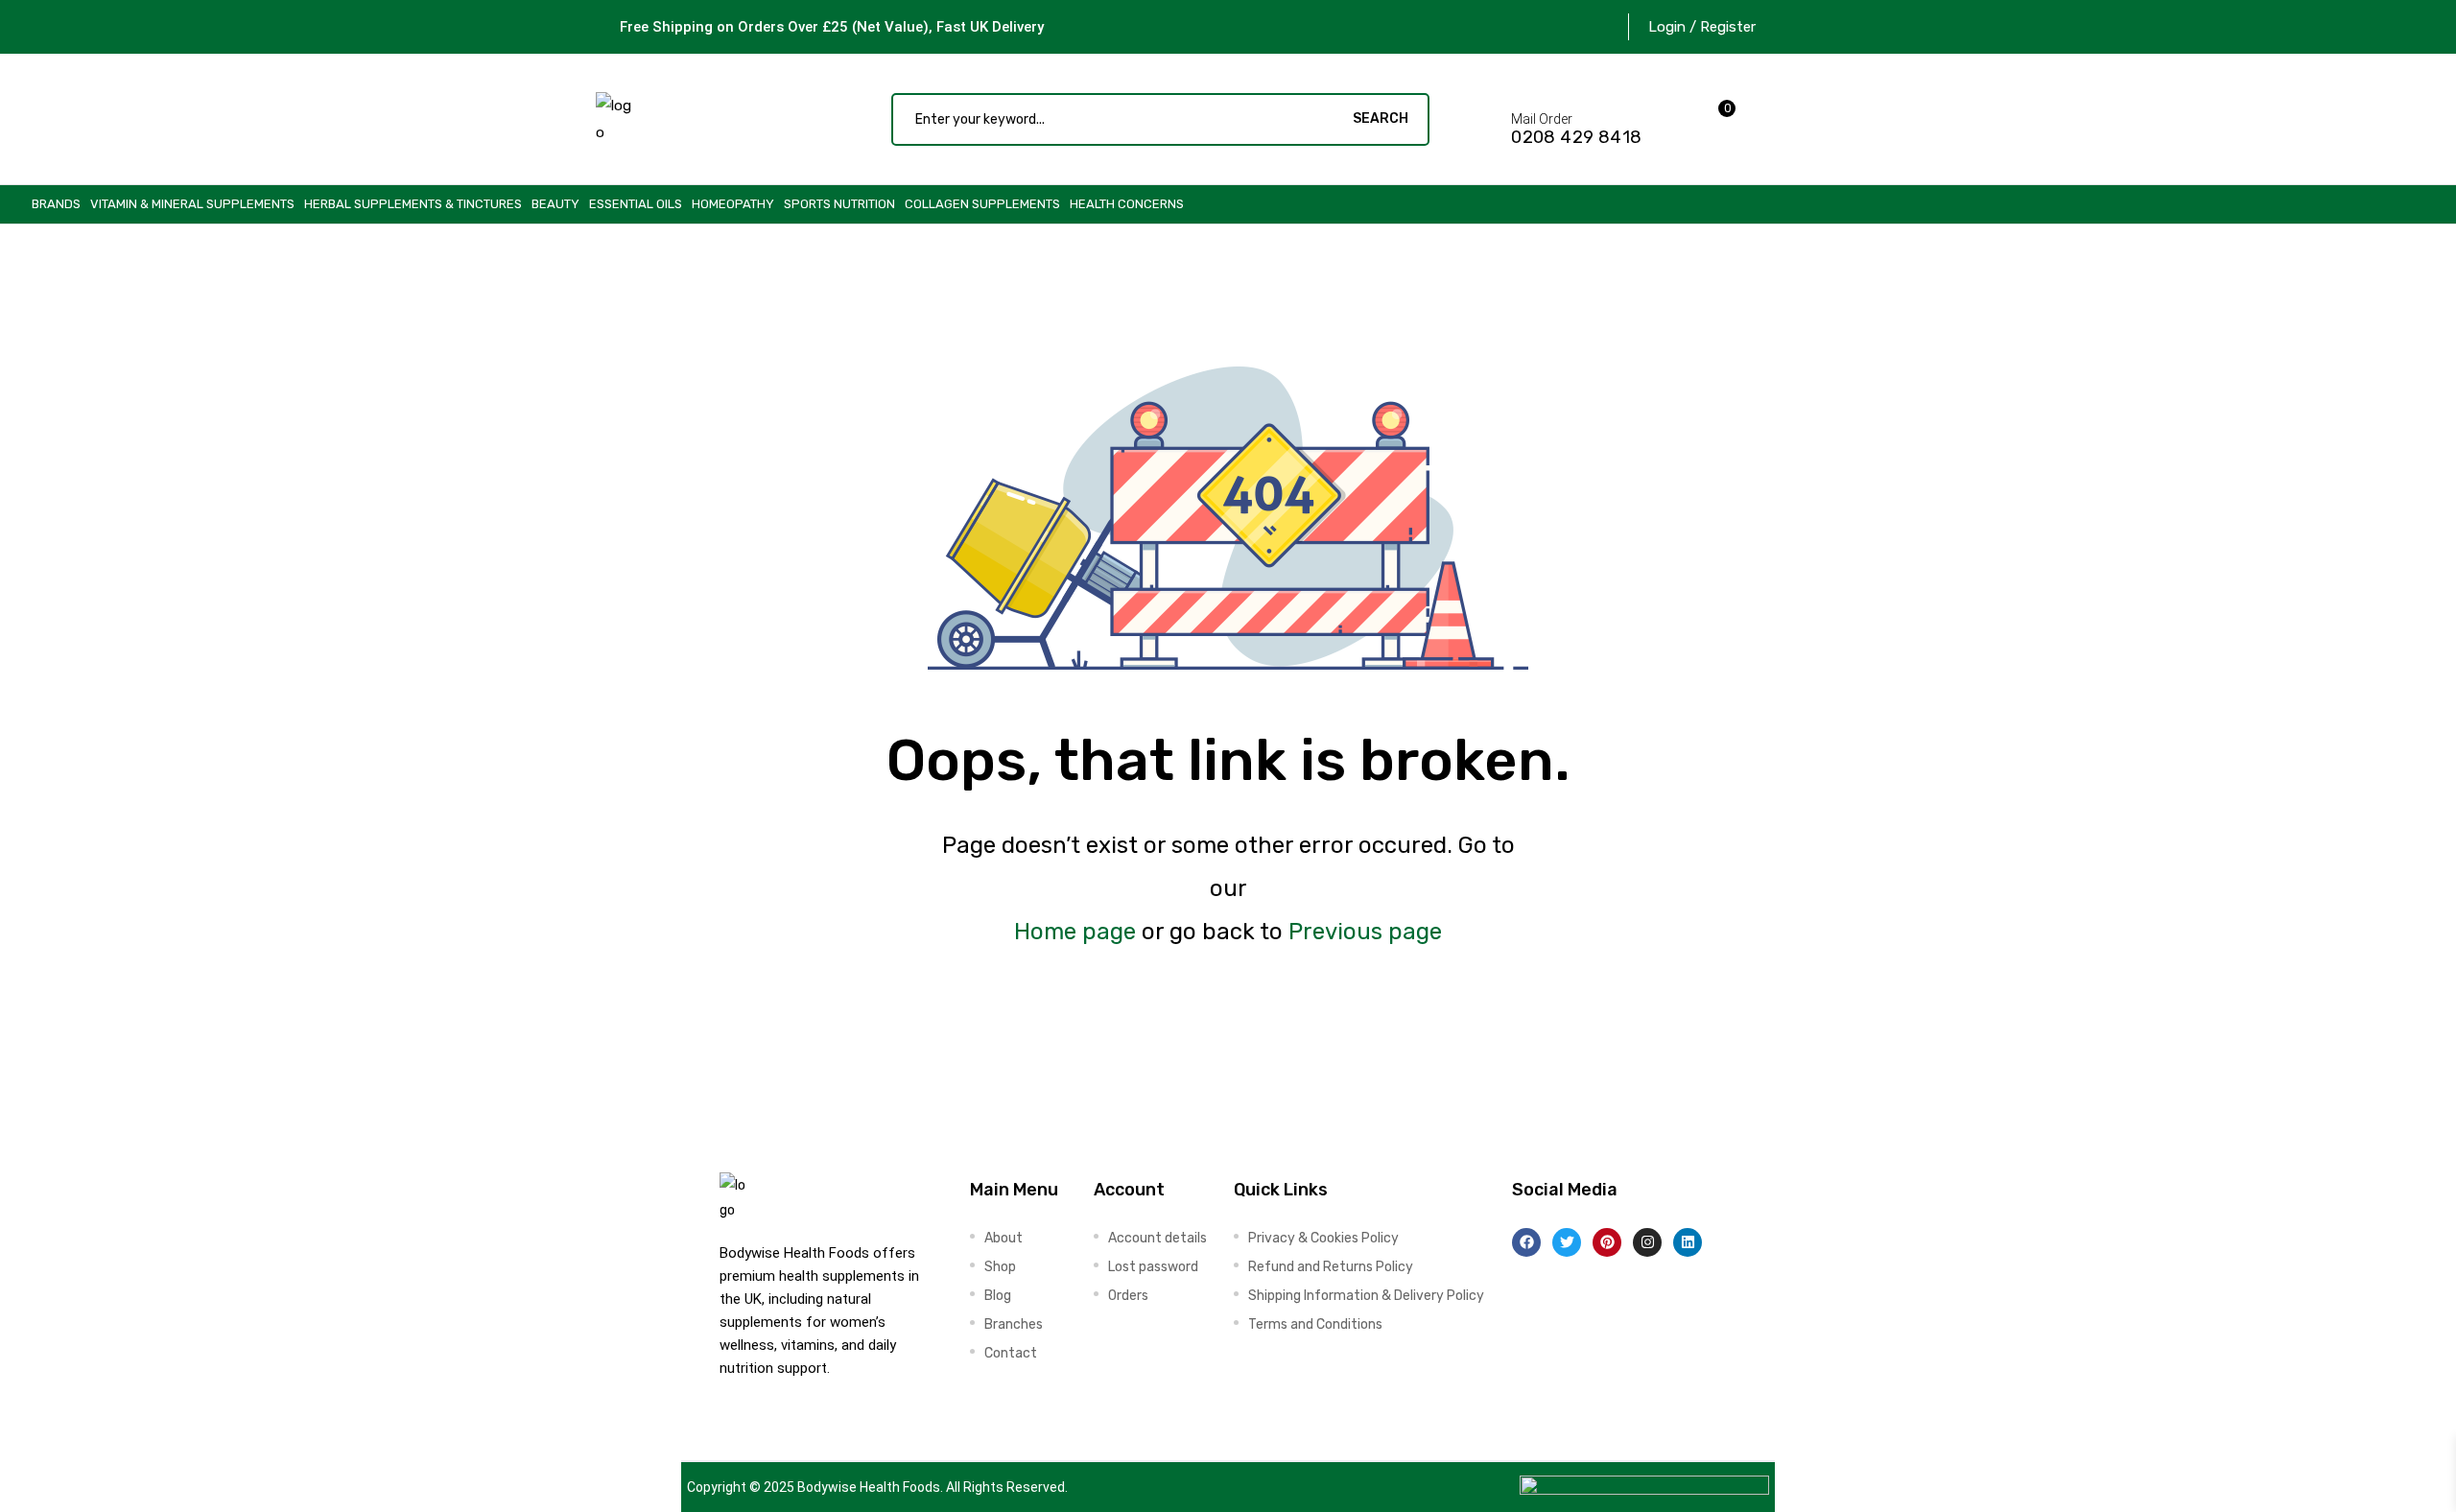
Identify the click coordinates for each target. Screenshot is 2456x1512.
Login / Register (1702, 27)
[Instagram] (1647, 1242)
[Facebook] (1526, 1242)
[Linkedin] (1688, 1242)
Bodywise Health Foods (869, 1487)
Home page (1075, 932)
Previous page (1365, 932)
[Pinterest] (1607, 1242)
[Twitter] (1567, 1242)
